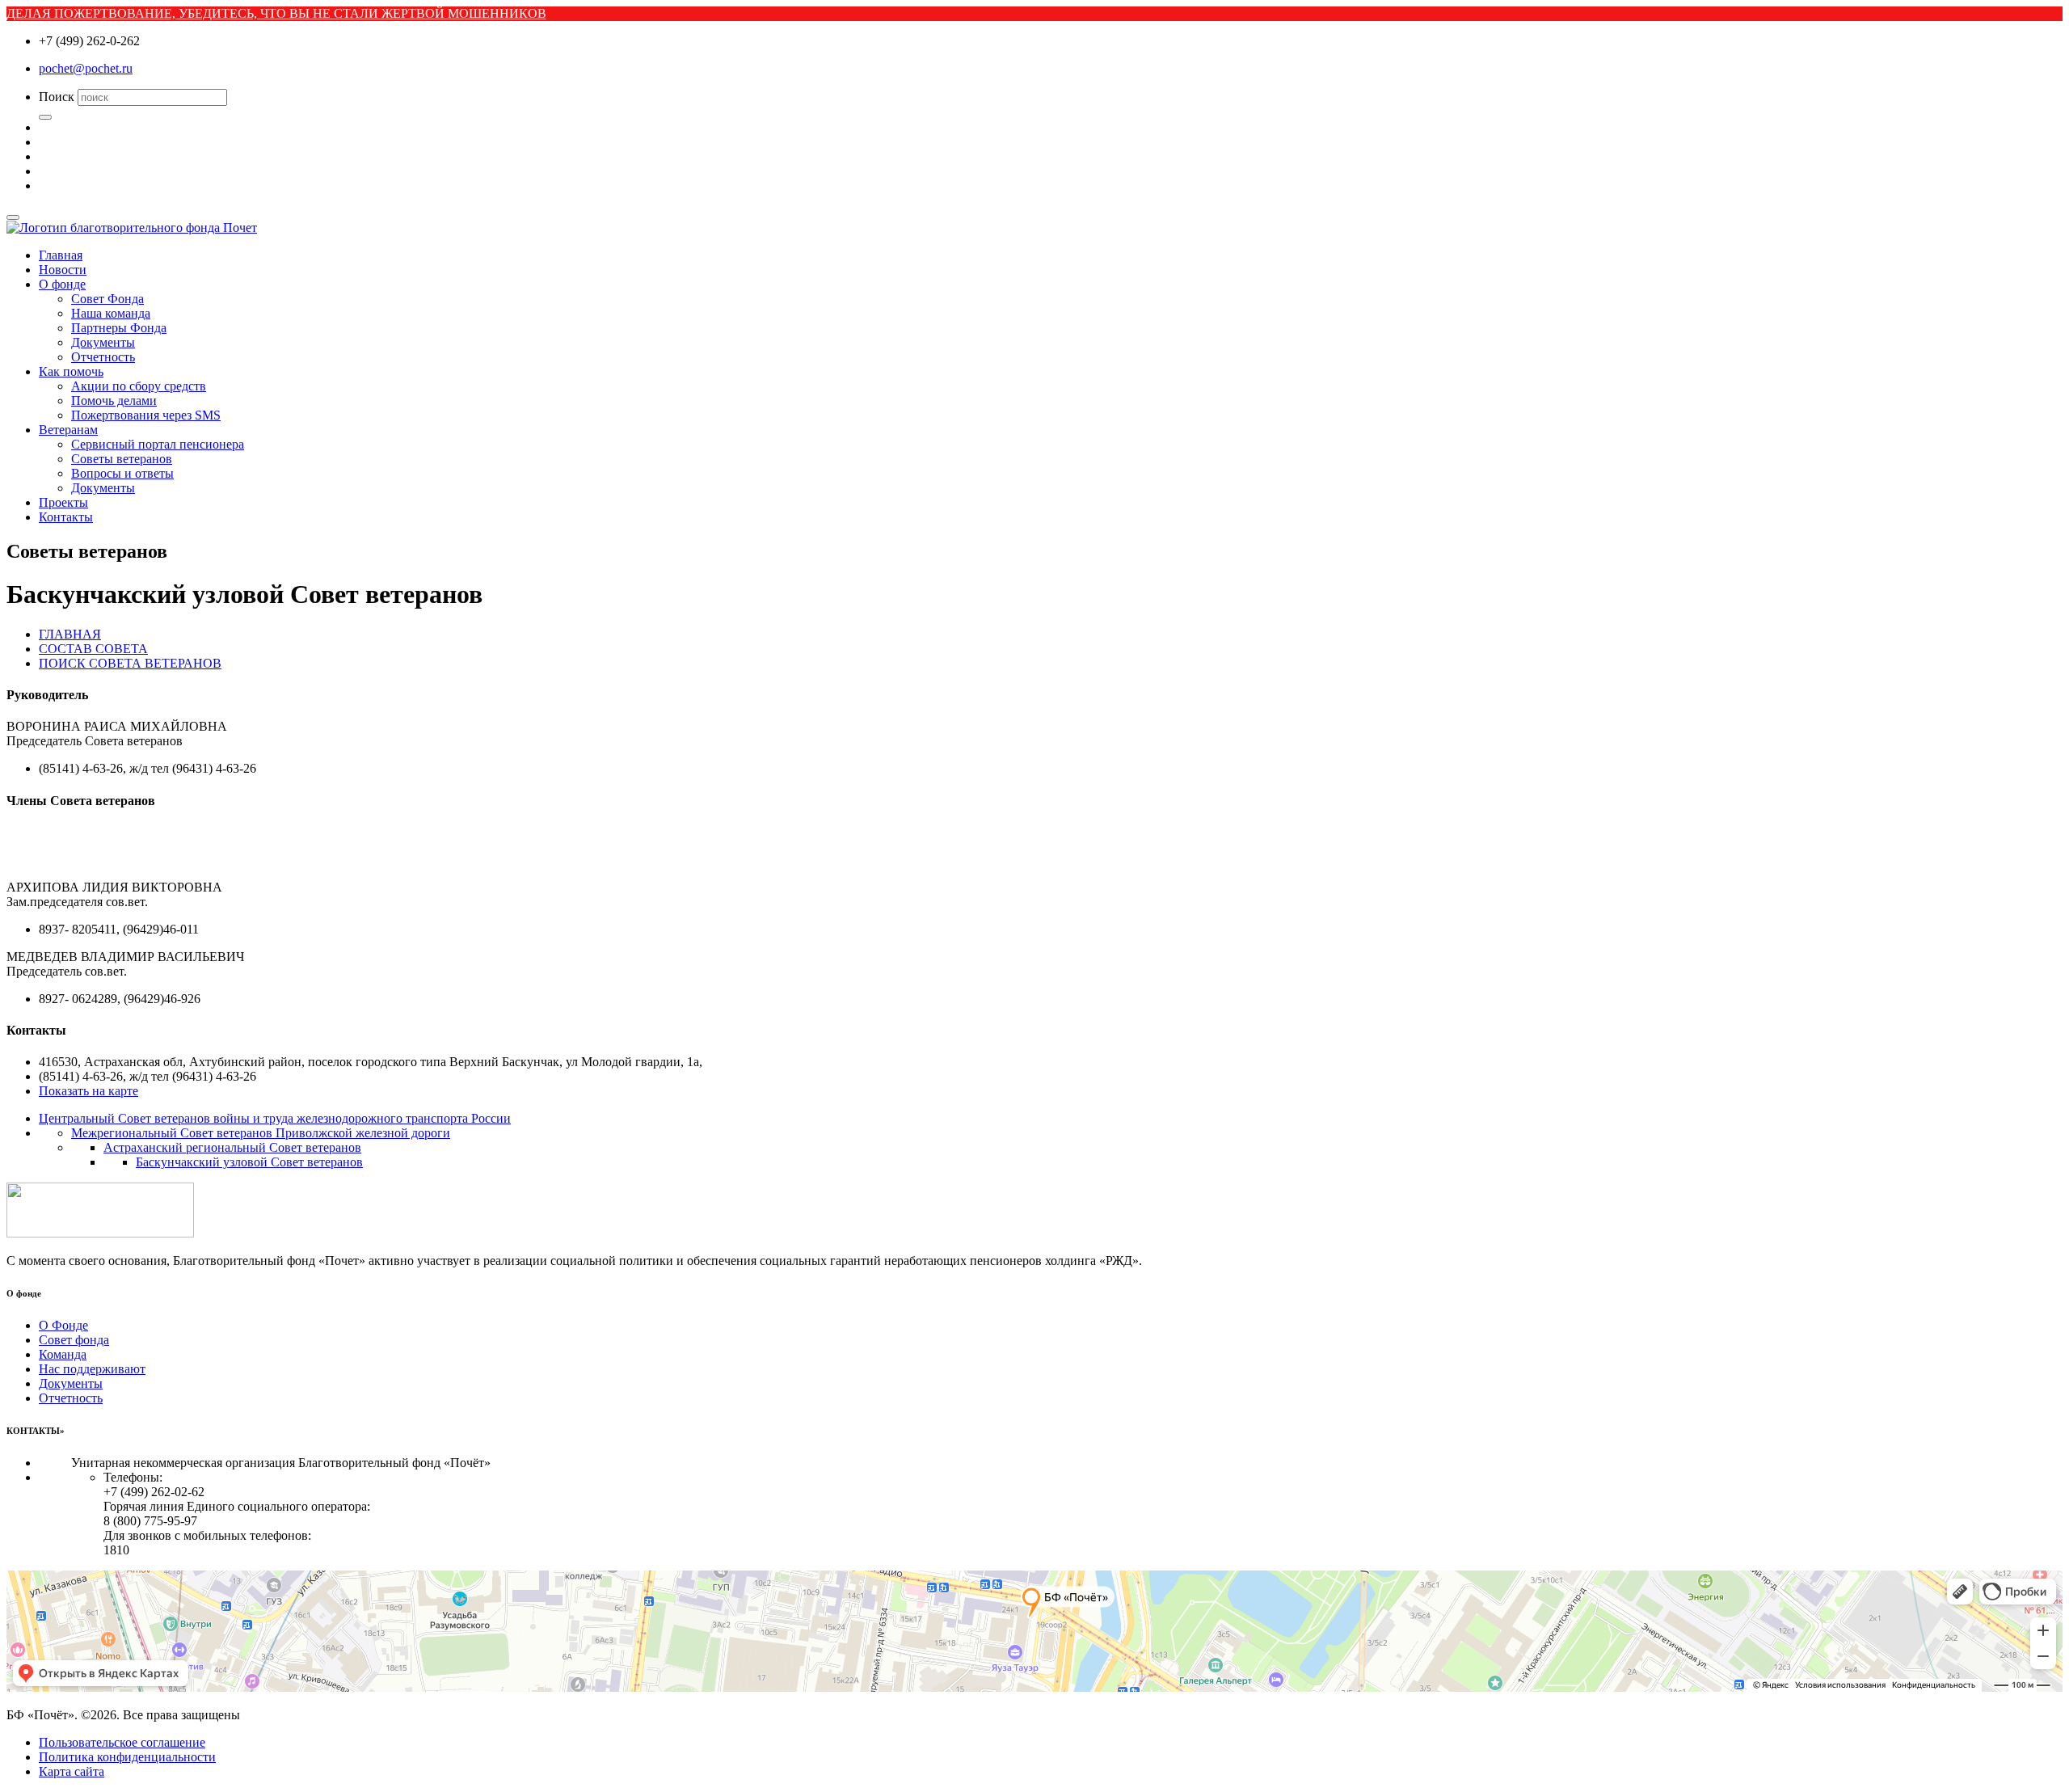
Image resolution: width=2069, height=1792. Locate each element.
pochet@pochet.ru (86, 68)
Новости (63, 270)
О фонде (62, 284)
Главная (61, 255)
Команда (63, 1354)
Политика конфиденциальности (127, 1757)
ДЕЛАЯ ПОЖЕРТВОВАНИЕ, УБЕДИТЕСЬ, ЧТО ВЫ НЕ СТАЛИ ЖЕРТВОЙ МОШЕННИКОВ (276, 13)
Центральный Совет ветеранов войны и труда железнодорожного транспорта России (275, 1118)
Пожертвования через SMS (146, 415)
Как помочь (71, 371)
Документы (103, 342)
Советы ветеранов (122, 459)
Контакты (66, 517)
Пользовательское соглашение (122, 1742)
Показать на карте (88, 1091)
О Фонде (63, 1325)
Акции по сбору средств (139, 386)
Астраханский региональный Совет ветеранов (232, 1147)
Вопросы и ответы (122, 473)
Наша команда (111, 313)
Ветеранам (68, 430)
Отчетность (103, 357)
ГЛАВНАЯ (70, 634)
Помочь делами (114, 401)
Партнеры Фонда (119, 328)
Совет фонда (74, 1340)
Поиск (57, 97)
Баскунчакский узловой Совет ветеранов (249, 1162)
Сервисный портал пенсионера (158, 444)
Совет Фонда (107, 299)
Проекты (63, 502)
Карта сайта (72, 1771)
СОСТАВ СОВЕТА (93, 649)
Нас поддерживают (92, 1369)
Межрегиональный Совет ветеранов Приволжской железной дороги (261, 1133)
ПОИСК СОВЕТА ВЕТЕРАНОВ (130, 663)
